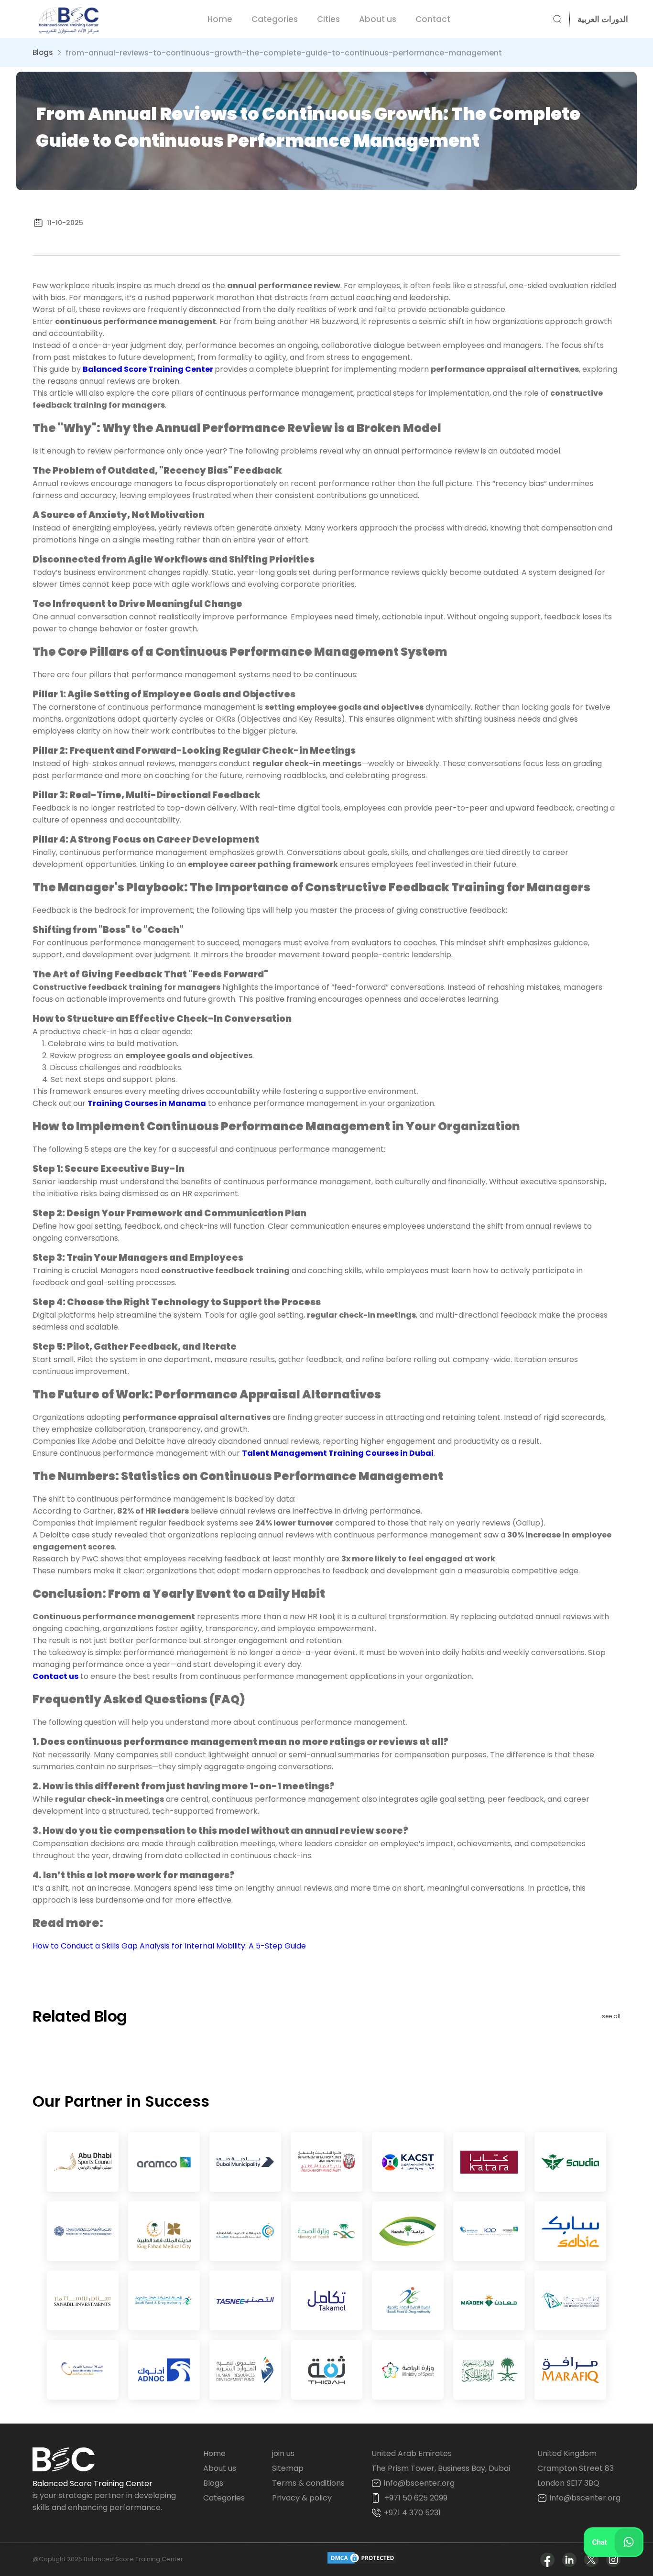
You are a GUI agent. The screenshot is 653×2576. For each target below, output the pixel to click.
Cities (328, 19)
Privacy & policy (302, 2498)
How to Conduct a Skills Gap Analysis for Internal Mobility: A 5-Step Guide (169, 1946)
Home (220, 19)
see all (611, 2016)
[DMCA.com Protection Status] (362, 2560)
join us (283, 2453)
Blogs (43, 52)
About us (378, 19)
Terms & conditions (308, 2483)
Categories (275, 19)
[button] (599, 19)
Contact (433, 19)
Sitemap (288, 2468)
